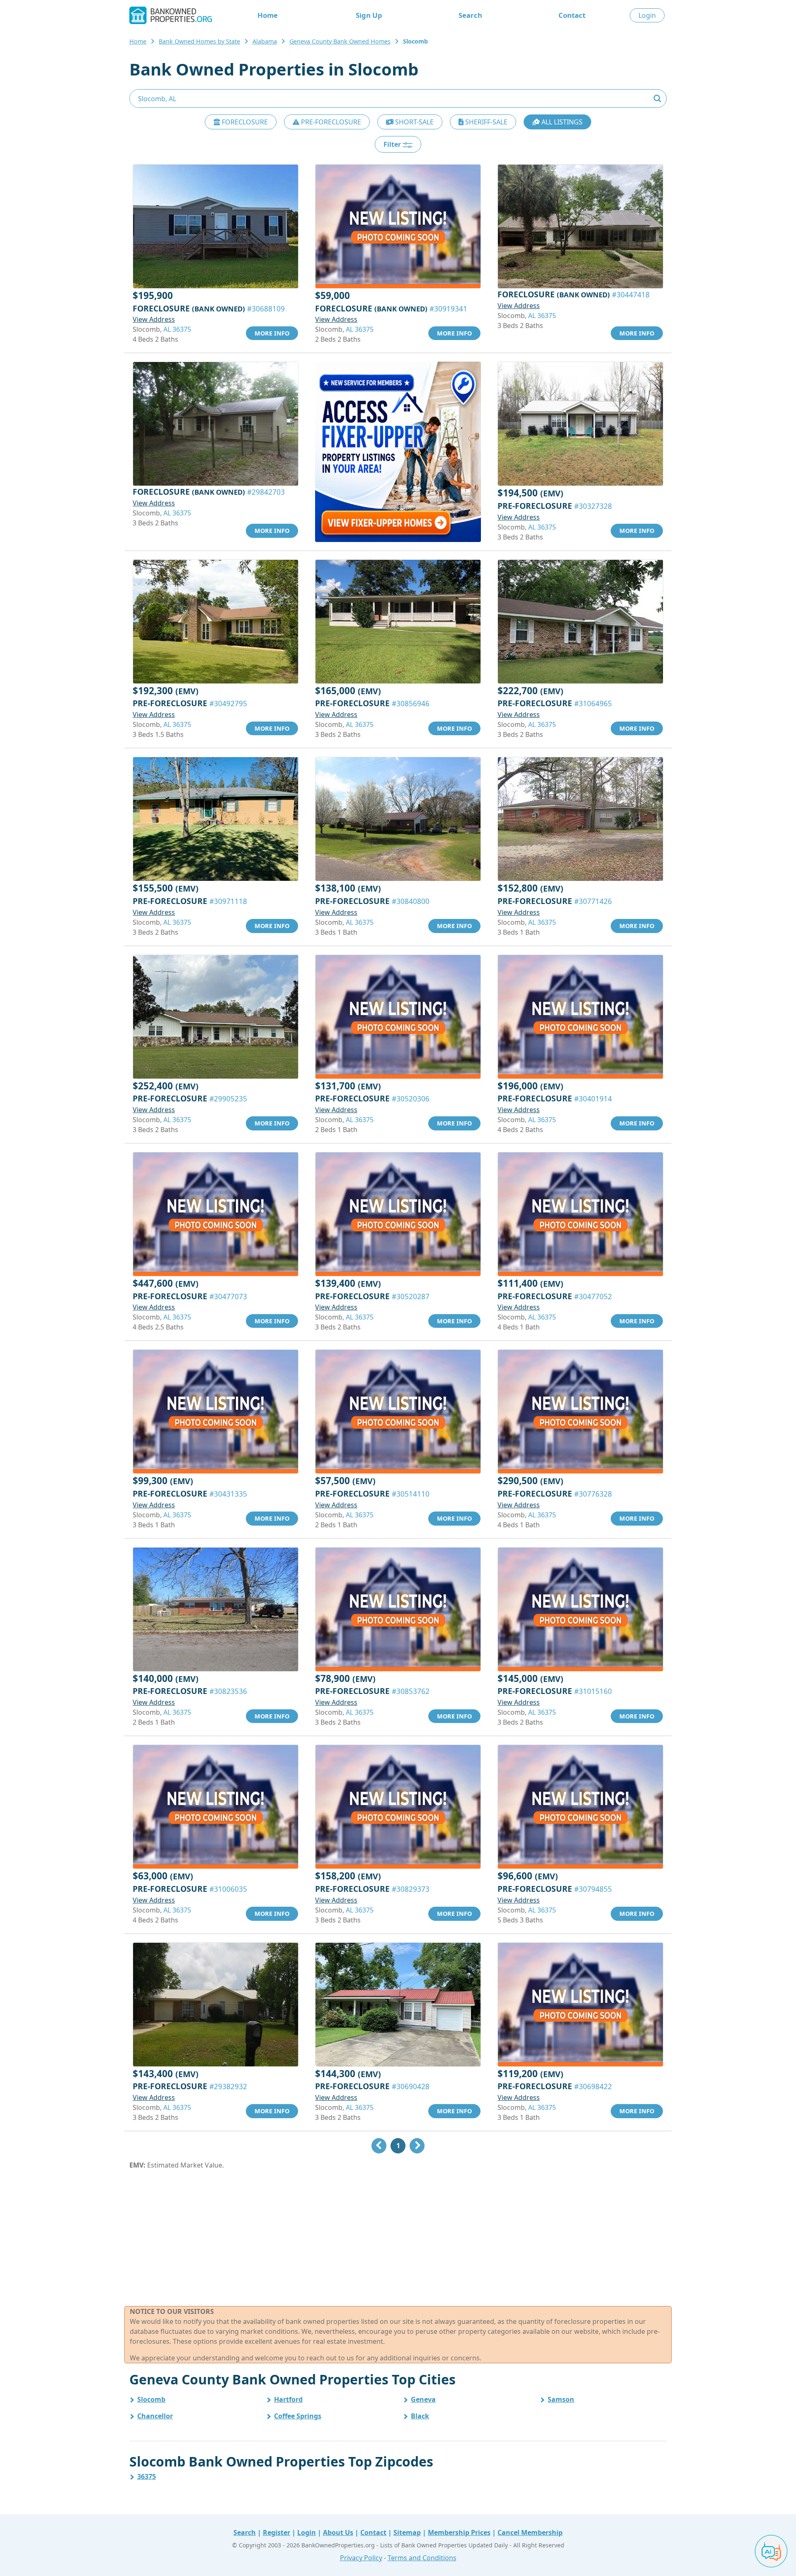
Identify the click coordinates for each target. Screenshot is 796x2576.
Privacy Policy (361, 2558)
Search (470, 15)
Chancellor (155, 2416)
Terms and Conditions (422, 2558)
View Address (154, 319)
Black (420, 2416)
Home (268, 15)
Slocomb (151, 2399)
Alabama (265, 41)
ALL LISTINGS (561, 122)
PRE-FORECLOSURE (330, 122)
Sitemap (407, 2532)
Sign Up (369, 15)
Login (647, 15)
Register (277, 2532)
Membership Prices (459, 2532)
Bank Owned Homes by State (199, 41)
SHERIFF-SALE (485, 122)
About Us (338, 2532)
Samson (561, 2399)
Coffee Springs (298, 2416)
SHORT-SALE (414, 122)
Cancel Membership (530, 2532)
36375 (147, 2476)
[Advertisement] (398, 2238)
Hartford (288, 2399)
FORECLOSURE (244, 122)
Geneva (423, 2399)
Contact (572, 15)
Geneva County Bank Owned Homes (340, 41)
